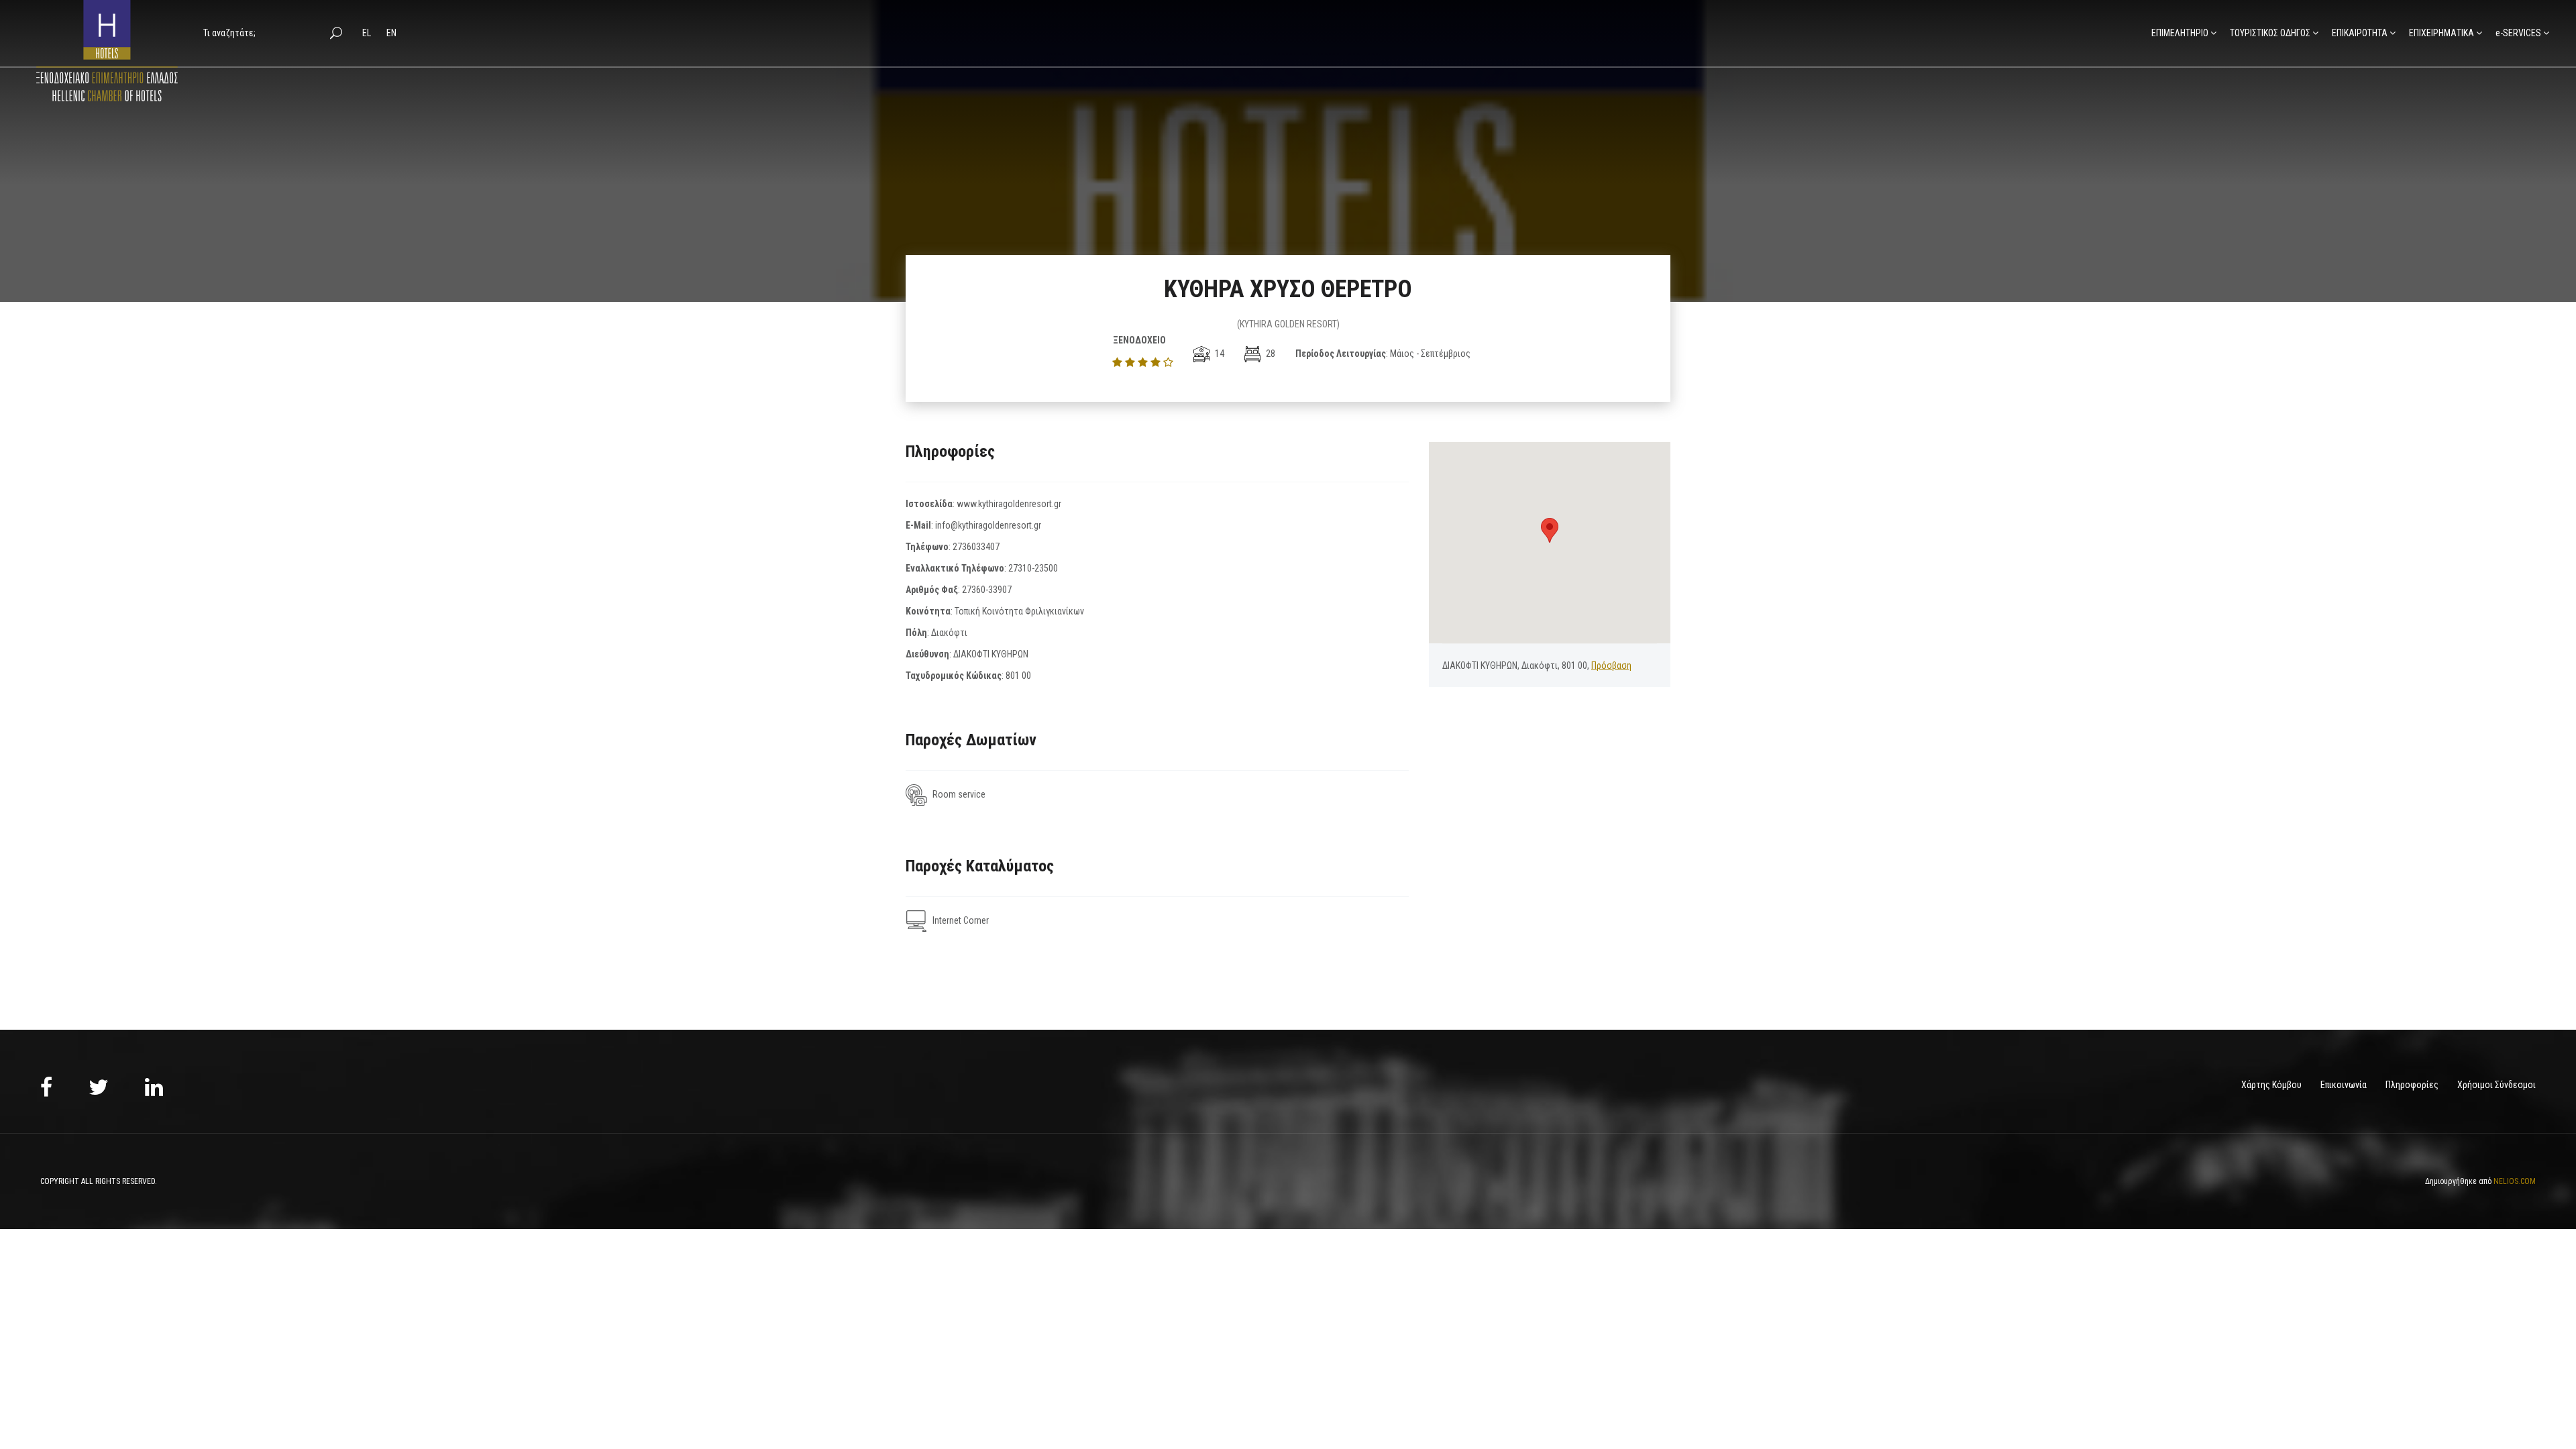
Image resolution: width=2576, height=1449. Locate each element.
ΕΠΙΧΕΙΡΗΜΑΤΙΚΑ (2441, 33)
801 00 (1018, 676)
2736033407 (976, 547)
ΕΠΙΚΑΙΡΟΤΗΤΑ (2360, 33)
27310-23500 (1033, 568)
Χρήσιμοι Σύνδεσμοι (2497, 1085)
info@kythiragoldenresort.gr (988, 525)
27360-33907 (987, 590)
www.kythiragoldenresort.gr (1009, 504)
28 (1270, 354)
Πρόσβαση (1611, 665)
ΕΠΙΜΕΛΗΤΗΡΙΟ (2180, 33)
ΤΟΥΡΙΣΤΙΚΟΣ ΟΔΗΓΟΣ (2270, 33)
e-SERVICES (2518, 33)
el (368, 33)
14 (1219, 354)
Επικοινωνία (2344, 1085)
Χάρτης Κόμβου (2271, 1085)
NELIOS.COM (2515, 1181)
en (391, 33)
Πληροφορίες (2412, 1085)
